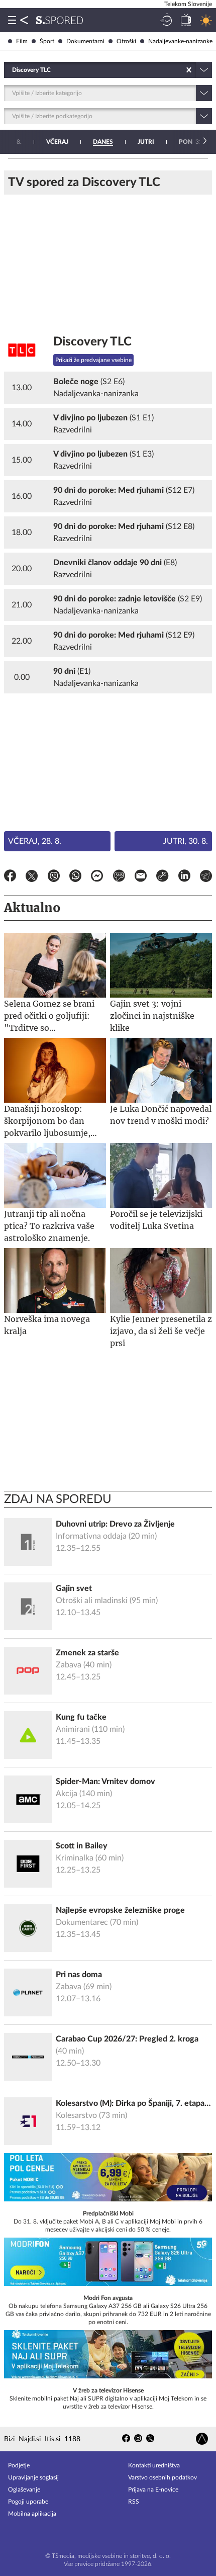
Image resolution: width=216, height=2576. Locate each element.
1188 (72, 2439)
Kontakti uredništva (154, 2465)
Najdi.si (30, 2439)
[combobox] (13, 70)
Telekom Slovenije (188, 4)
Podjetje (19, 2465)
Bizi (9, 2439)
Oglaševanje (24, 2490)
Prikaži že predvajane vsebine (93, 360)
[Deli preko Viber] (54, 877)
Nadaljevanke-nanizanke (180, 41)
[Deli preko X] (32, 877)
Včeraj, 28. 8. (35, 841)
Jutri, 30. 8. (186, 841)
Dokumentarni (85, 41)
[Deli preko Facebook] (10, 877)
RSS (134, 2502)
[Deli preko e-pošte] (141, 877)
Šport (47, 41)
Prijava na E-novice (153, 2490)
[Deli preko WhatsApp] (75, 877)
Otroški (126, 41)
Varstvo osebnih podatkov (163, 2477)
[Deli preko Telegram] (206, 877)
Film (22, 41)
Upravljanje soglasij (33, 2477)
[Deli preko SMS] (119, 877)
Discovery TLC (92, 342)
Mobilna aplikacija (32, 2514)
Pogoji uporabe (28, 2502)
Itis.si (52, 2439)
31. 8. (195, 142)
